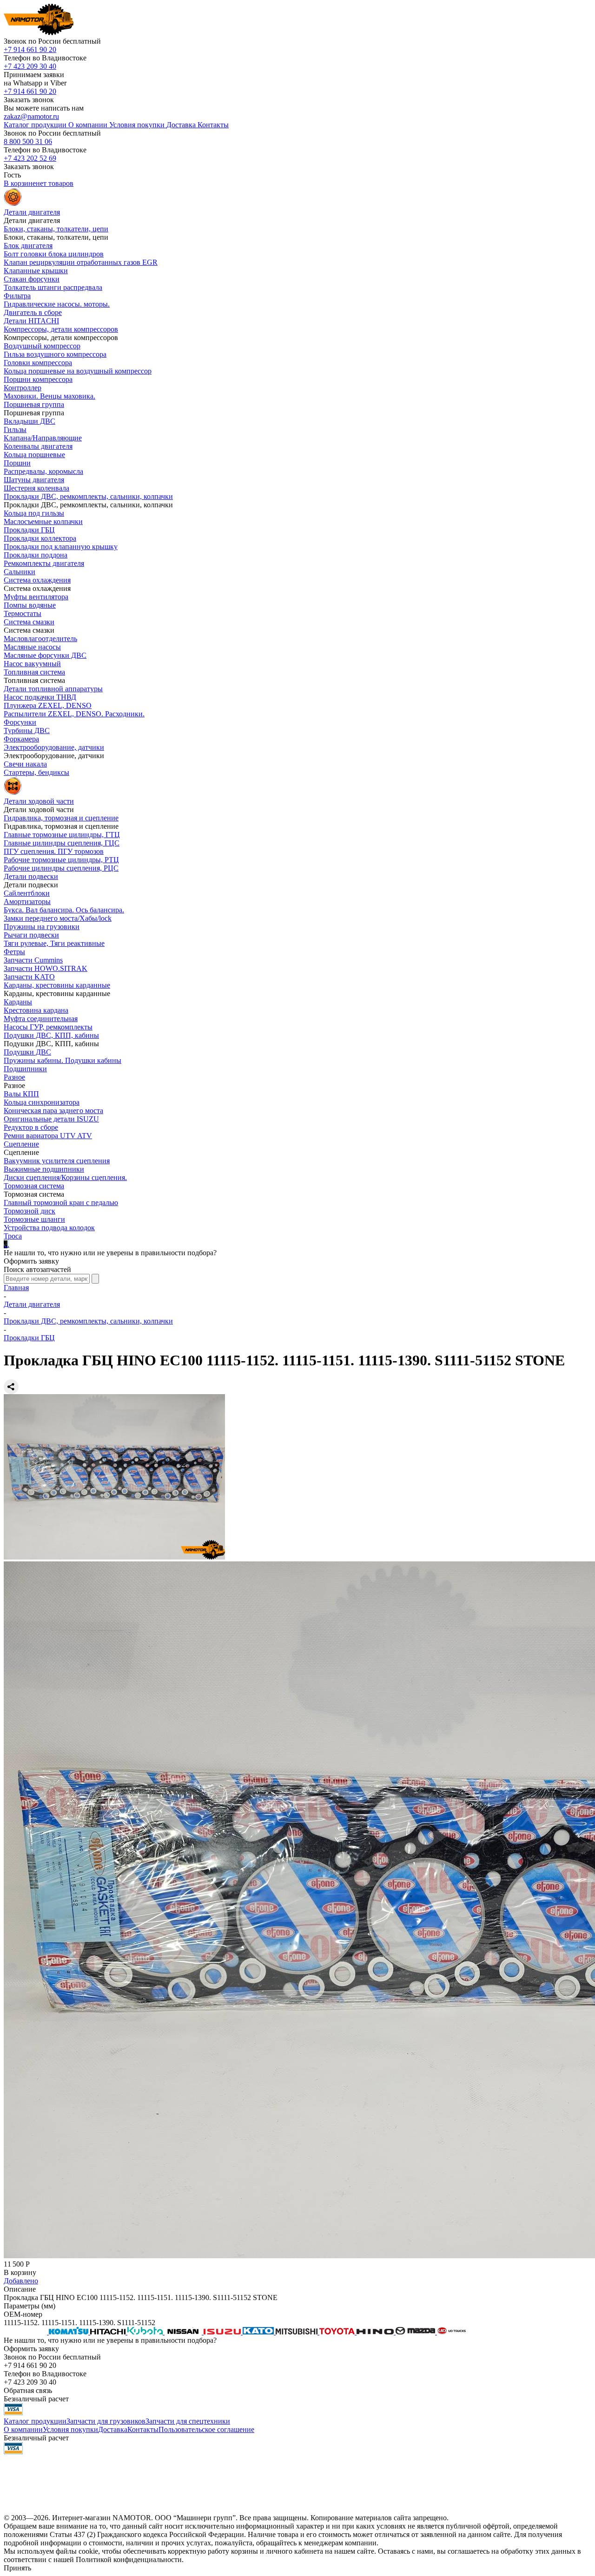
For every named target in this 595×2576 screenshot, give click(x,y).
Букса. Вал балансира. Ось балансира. (64, 910)
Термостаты (23, 613)
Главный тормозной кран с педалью (61, 1203)
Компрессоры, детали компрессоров (61, 329)
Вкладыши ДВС (30, 421)
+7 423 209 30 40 (30, 66)
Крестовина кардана (36, 1010)
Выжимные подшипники (44, 1169)
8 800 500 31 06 (28, 141)
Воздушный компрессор (42, 346)
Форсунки (20, 722)
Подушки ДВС (27, 1052)
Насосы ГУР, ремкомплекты (48, 1027)
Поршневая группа (34, 404)
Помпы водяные (30, 605)
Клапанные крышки (36, 271)
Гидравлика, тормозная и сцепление (61, 818)
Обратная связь (28, 2390)
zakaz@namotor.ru (31, 116)
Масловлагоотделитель (40, 639)
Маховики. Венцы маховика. (50, 396)
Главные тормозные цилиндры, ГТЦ (62, 835)
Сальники (20, 572)
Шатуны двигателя (34, 480)
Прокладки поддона (36, 555)
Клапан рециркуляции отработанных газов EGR (81, 262)
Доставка (113, 2429)
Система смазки (29, 622)
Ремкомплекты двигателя (44, 563)
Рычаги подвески (31, 935)
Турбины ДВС (27, 731)
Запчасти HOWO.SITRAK (46, 968)
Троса (13, 1236)
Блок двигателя (28, 246)
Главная (16, 1288)
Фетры (14, 952)
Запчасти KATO (29, 977)
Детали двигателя (32, 1304)
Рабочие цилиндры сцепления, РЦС (61, 868)
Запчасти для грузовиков (106, 2421)
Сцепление (21, 1144)
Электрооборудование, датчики (54, 747)
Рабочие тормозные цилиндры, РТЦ (61, 860)
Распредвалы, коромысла (43, 471)
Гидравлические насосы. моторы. (57, 304)
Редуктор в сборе (31, 1127)
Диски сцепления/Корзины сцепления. (65, 1177)
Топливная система (34, 672)
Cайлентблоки (27, 893)
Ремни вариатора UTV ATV (48, 1136)
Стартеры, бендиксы (36, 772)
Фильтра (17, 296)
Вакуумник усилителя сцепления (57, 1161)
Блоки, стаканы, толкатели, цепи (56, 229)
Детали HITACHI (31, 321)
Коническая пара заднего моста (53, 1111)
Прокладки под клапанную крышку (61, 547)
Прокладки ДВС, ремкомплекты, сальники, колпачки (88, 496)
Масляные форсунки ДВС (45, 655)
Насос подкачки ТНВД (40, 697)
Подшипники (25, 1069)
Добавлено (21, 2281)
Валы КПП (21, 1094)
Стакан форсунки (32, 279)
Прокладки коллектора (40, 538)
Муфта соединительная (41, 1019)
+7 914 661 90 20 (30, 49)
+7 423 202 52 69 (30, 158)
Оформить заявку (31, 1261)
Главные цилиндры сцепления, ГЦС (62, 843)
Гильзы (15, 429)
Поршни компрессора (38, 379)
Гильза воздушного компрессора (55, 354)
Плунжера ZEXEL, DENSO (48, 705)
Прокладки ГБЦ (29, 530)
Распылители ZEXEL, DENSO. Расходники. (74, 714)
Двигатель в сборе (33, 312)
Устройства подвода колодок (49, 1228)
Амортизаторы (27, 901)
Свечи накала (25, 764)
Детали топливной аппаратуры (53, 689)
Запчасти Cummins (33, 960)
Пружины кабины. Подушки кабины (63, 1060)
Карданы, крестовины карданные (57, 985)
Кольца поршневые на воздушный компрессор (78, 371)
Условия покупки (70, 2429)
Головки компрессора (38, 363)
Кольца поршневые (34, 455)
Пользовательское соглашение (206, 2429)
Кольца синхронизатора (42, 1102)
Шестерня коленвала (36, 488)
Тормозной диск (30, 1211)
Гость (12, 175)
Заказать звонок (29, 100)
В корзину (20, 2272)
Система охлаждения (37, 580)
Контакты (143, 2429)
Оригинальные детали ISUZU (51, 1119)
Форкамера (21, 739)
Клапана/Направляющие (43, 438)
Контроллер (23, 388)
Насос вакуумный (32, 664)
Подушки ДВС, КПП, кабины (51, 1035)
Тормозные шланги (34, 1219)
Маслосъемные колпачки (43, 521)
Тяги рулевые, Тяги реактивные (54, 943)
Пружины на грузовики (42, 927)
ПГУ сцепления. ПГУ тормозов (54, 851)
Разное (14, 1077)
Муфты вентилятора (36, 597)
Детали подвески (31, 876)
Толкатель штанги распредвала (53, 287)
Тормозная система (34, 1186)
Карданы (18, 1002)
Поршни (17, 463)
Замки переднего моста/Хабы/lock (58, 918)
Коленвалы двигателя (38, 446)
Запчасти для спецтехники (188, 2421)
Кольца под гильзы (34, 513)
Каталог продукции (35, 2421)
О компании (23, 2429)
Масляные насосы (32, 647)
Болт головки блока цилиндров (54, 254)
